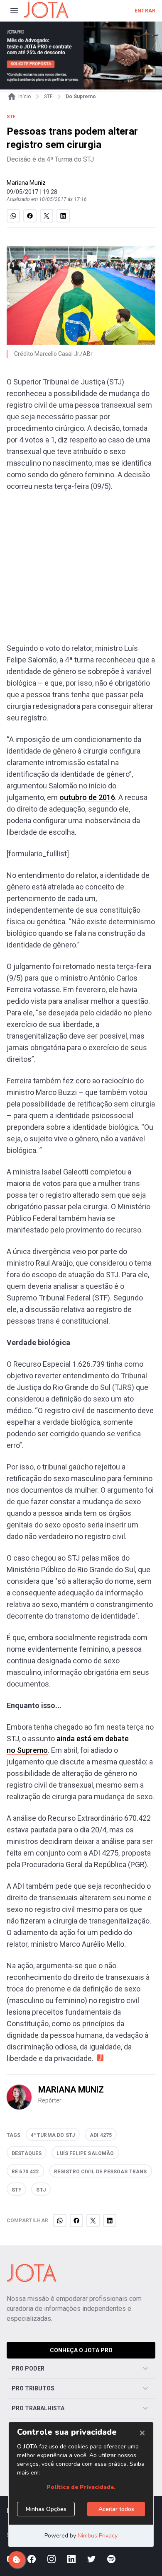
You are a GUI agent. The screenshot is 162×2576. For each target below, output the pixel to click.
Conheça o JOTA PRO (81, 2350)
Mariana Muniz (26, 183)
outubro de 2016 (87, 797)
